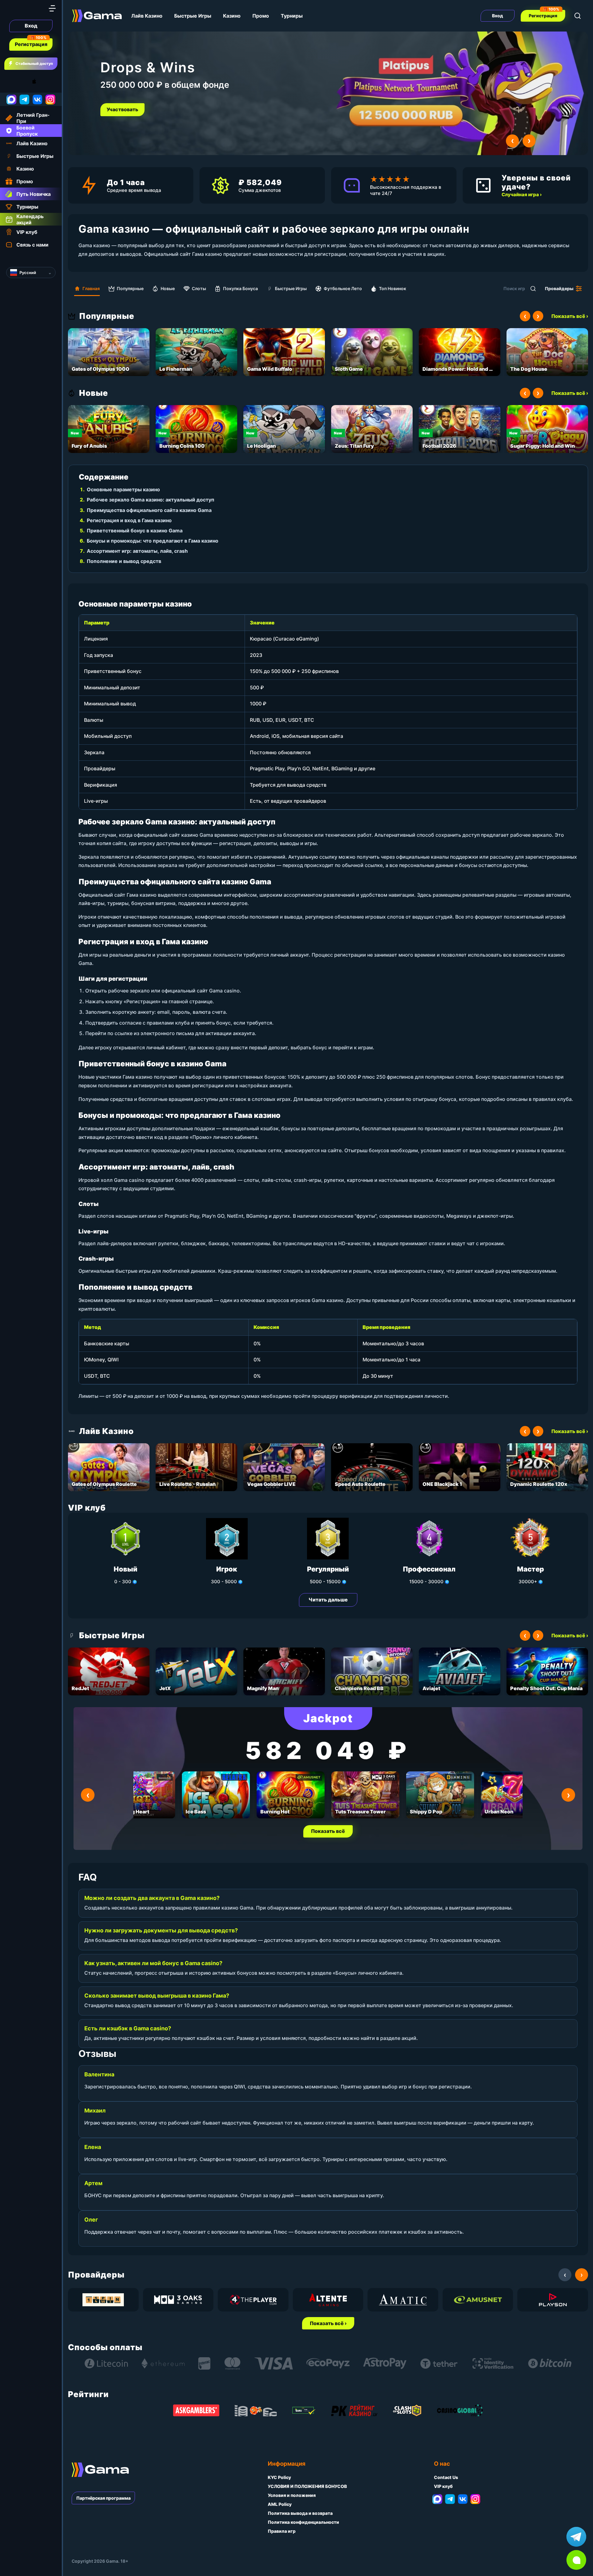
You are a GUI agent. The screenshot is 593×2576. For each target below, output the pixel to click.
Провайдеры (559, 288)
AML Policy (280, 2504)
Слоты (199, 288)
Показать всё (328, 1831)
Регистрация (31, 44)
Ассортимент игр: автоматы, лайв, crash (137, 551)
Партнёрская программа (103, 2498)
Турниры (292, 16)
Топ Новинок (393, 288)
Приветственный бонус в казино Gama (135, 531)
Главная (91, 288)
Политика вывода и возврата (300, 2513)
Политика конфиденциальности (303, 2522)
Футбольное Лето (343, 288)
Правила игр (282, 2531)
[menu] (52, 8)
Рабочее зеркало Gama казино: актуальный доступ (151, 500)
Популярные (130, 288)
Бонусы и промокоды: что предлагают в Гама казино (153, 541)
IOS (41, 81)
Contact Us (446, 2477)
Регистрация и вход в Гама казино (129, 520)
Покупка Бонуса (240, 288)
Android (11, 81)
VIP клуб (443, 2486)
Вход (31, 26)
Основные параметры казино (123, 489)
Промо (261, 16)
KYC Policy (279, 2477)
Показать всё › (570, 316)
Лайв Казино (147, 16)
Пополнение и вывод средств (124, 561)
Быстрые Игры (193, 16)
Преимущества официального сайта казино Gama (149, 510)
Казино (232, 16)
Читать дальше (328, 1600)
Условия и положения (292, 2495)
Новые (168, 288)
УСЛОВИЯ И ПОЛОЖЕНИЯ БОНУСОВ (307, 2486)
